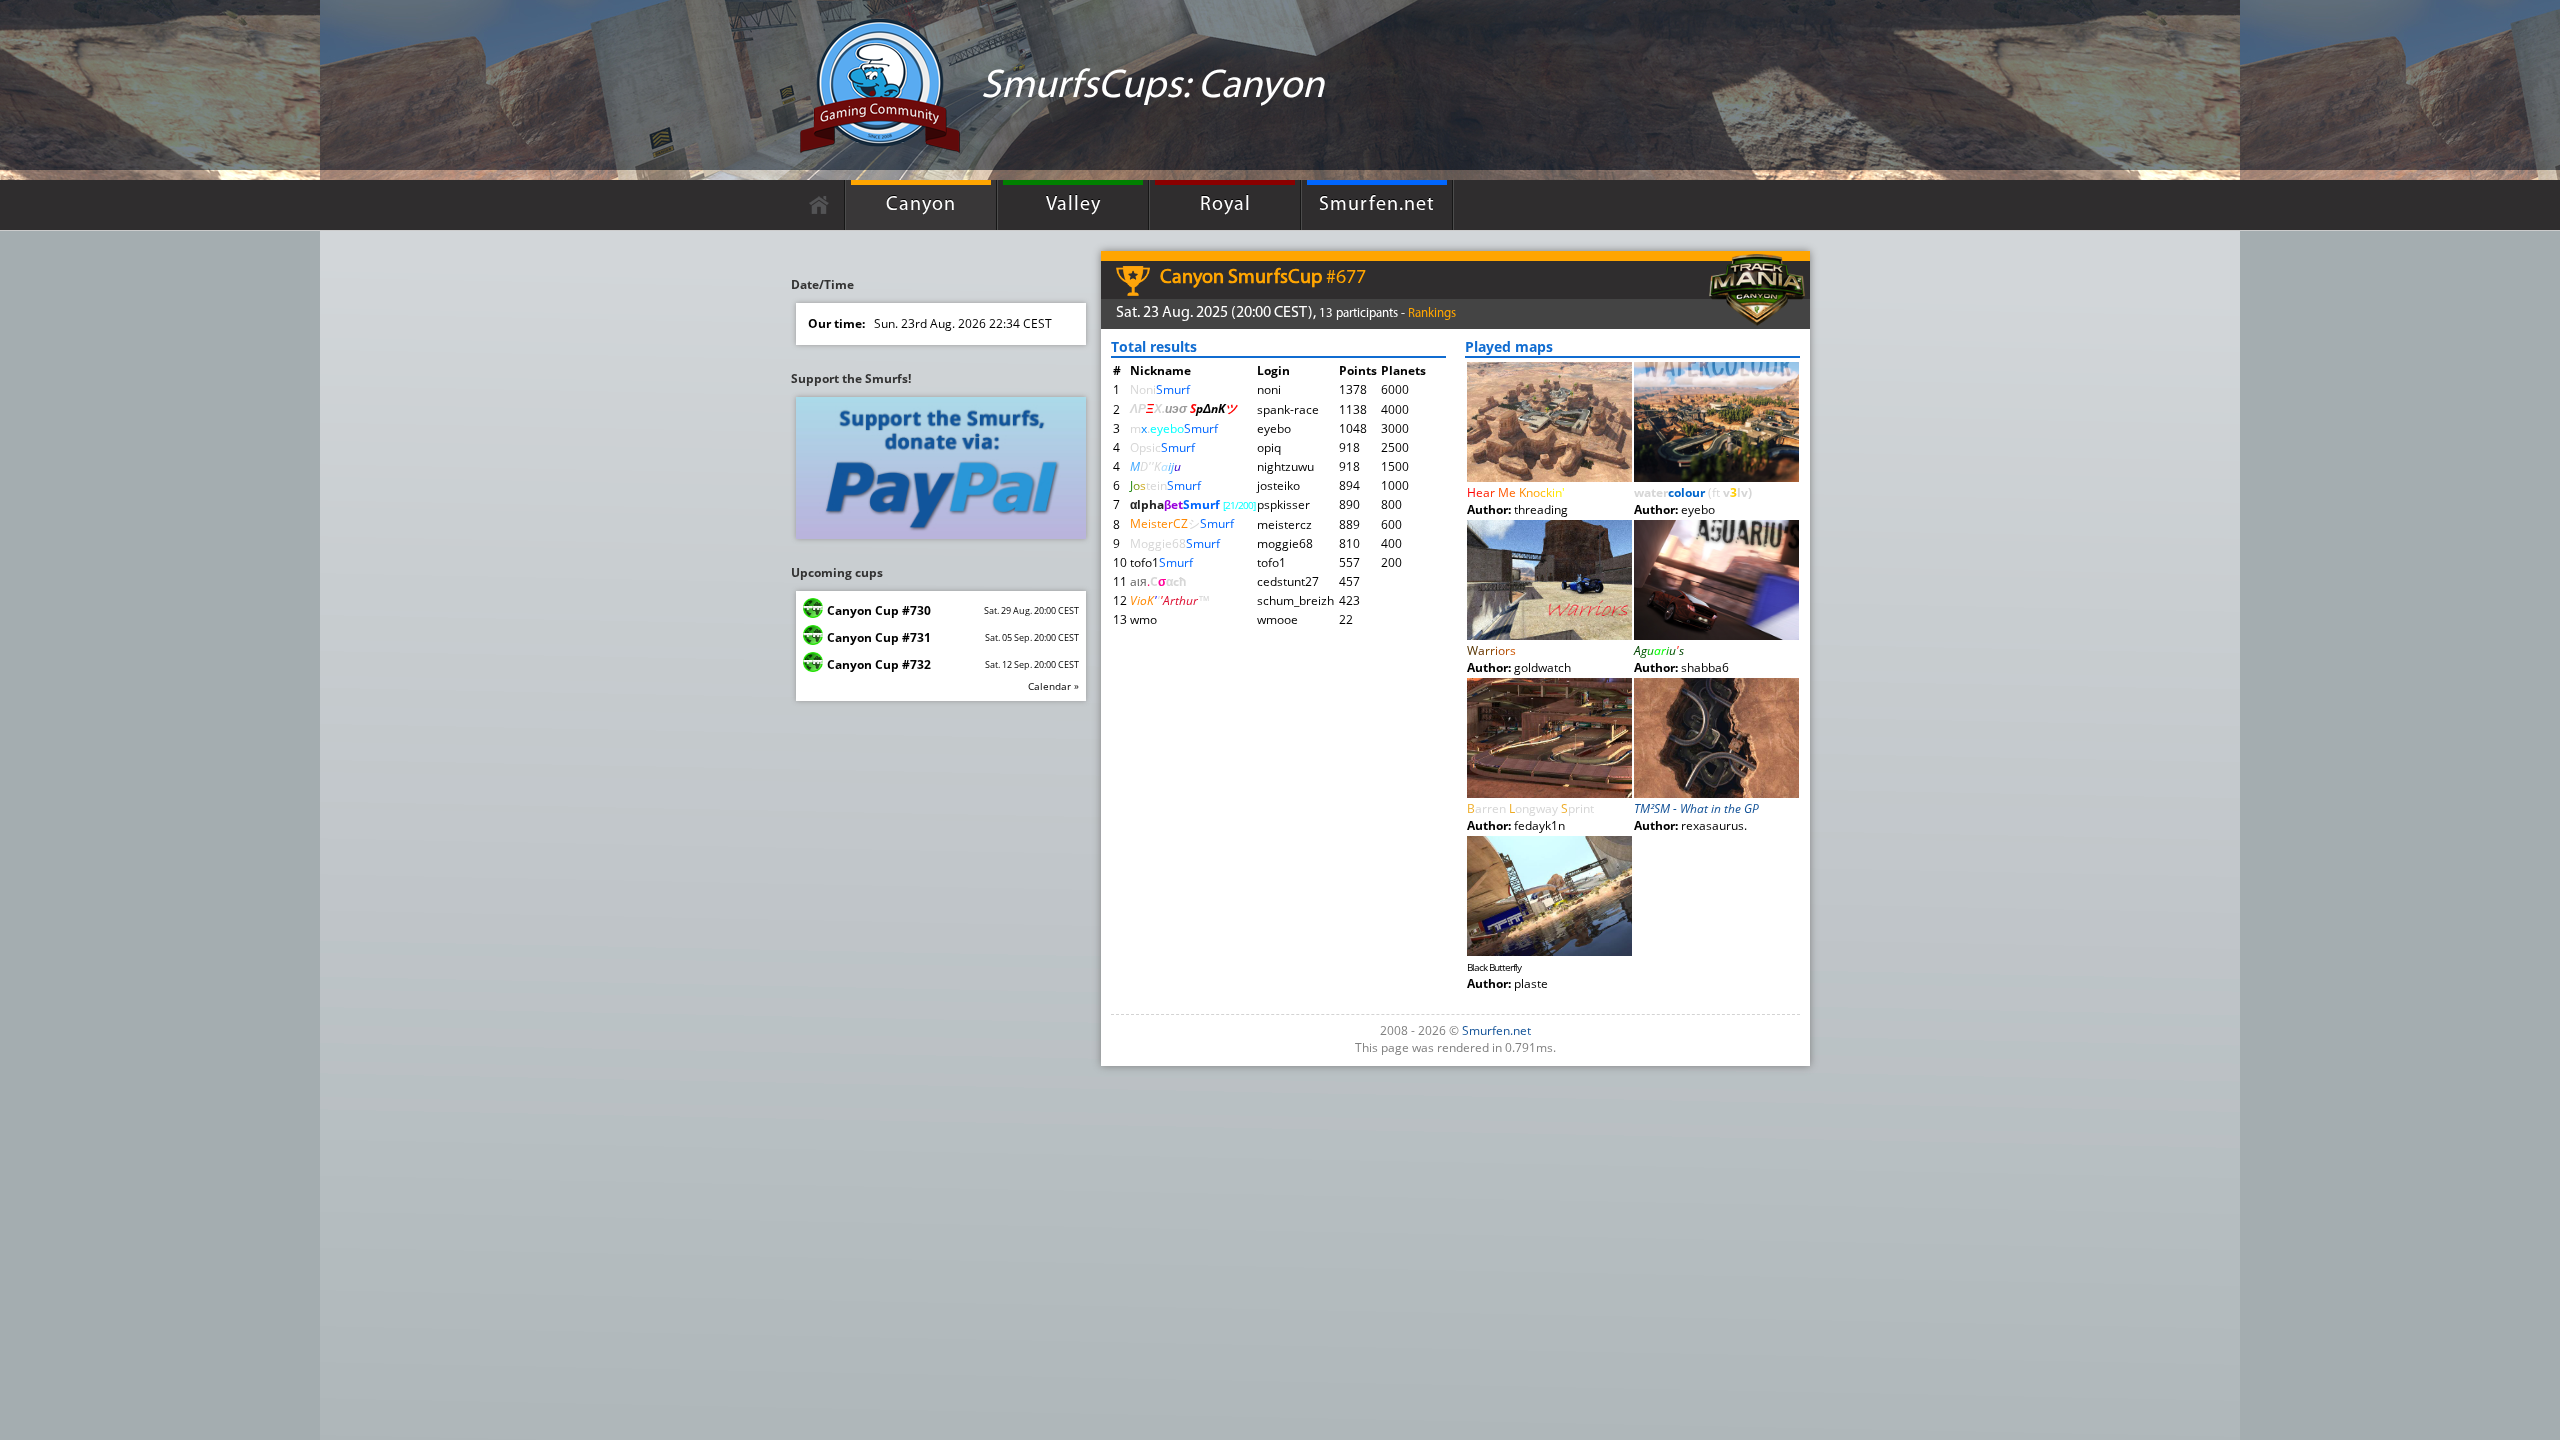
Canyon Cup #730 (879, 610)
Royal (1225, 205)
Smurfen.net (1377, 205)
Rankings (1432, 313)
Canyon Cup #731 (879, 637)
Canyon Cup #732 (879, 664)
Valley (1073, 205)
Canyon (921, 205)
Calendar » (1053, 686)
